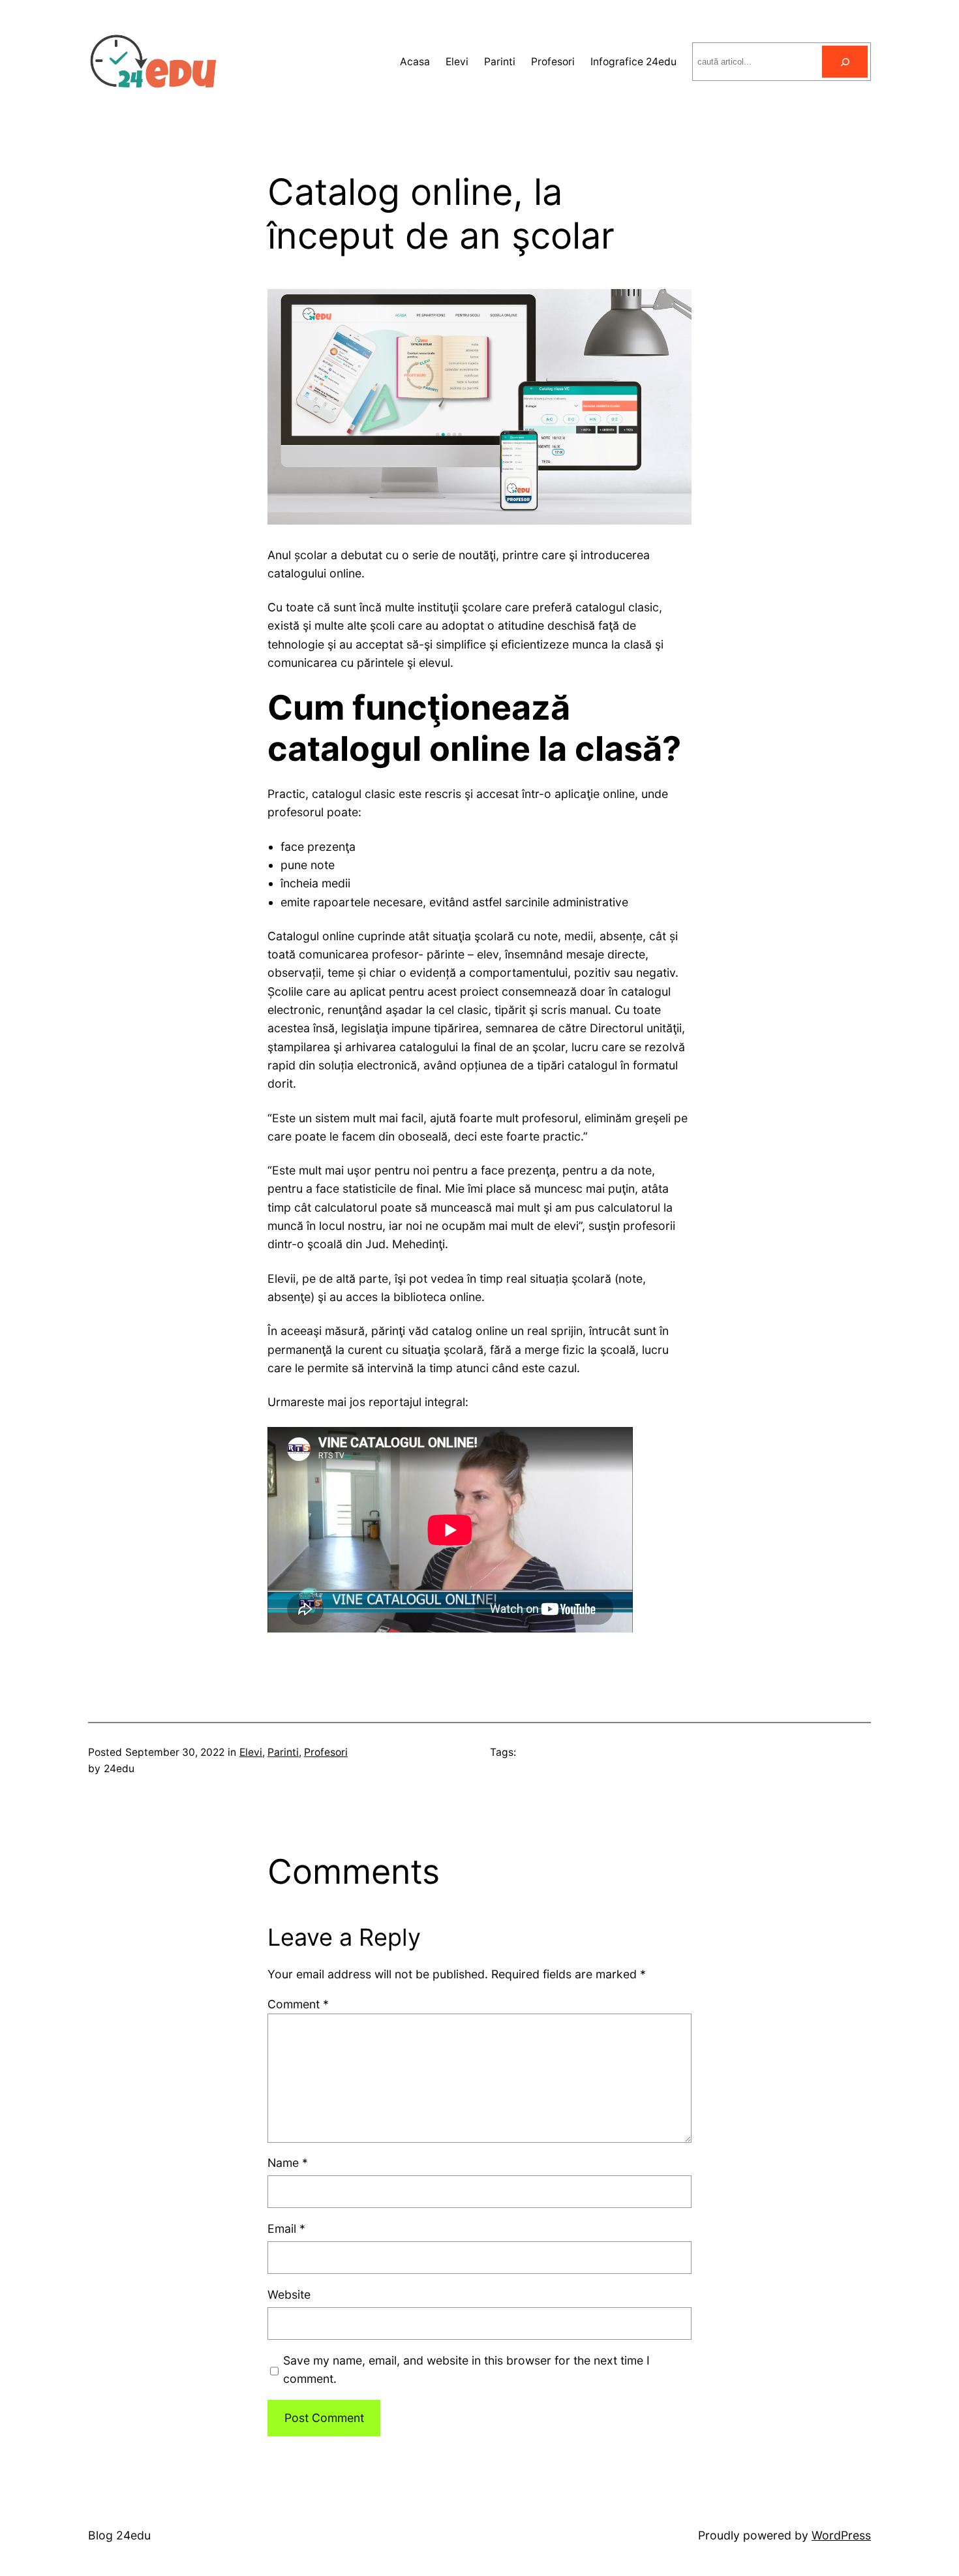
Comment (298, 2004)
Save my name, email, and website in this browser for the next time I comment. (466, 2369)
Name (288, 2163)
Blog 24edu (119, 2535)
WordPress (841, 2535)
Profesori (326, 1752)
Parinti (283, 1752)
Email (286, 2229)
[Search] (845, 62)
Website (289, 2294)
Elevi (251, 1752)
